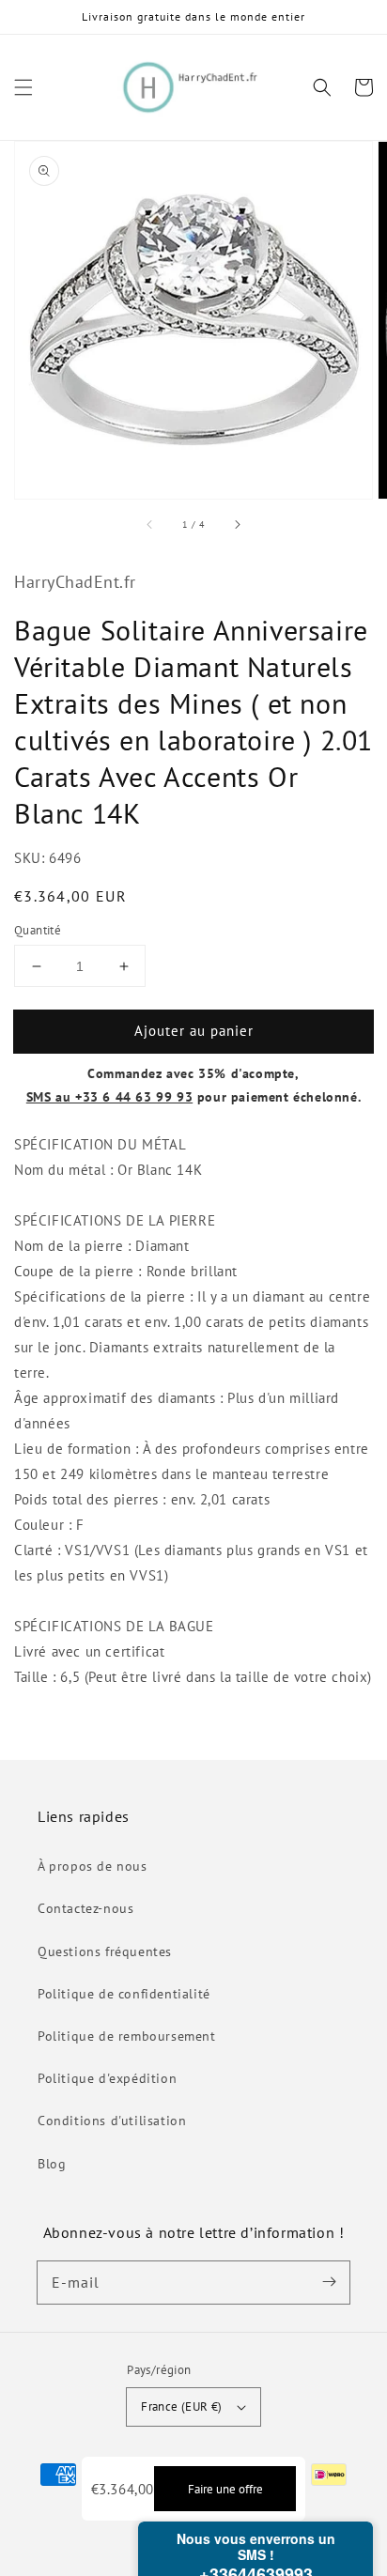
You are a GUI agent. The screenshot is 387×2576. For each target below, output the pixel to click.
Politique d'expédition (107, 2078)
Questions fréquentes (105, 1951)
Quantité (38, 930)
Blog (52, 2164)
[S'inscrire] (329, 2282)
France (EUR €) (182, 2406)
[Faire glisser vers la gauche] (150, 525)
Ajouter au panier (194, 1031)
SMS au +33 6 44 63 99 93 (109, 1097)
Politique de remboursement (127, 2036)
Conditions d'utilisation (112, 2121)
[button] (23, 87)
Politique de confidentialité (124, 1994)
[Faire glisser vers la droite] (237, 525)
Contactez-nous (85, 1908)
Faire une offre (225, 2489)
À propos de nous (93, 1866)
